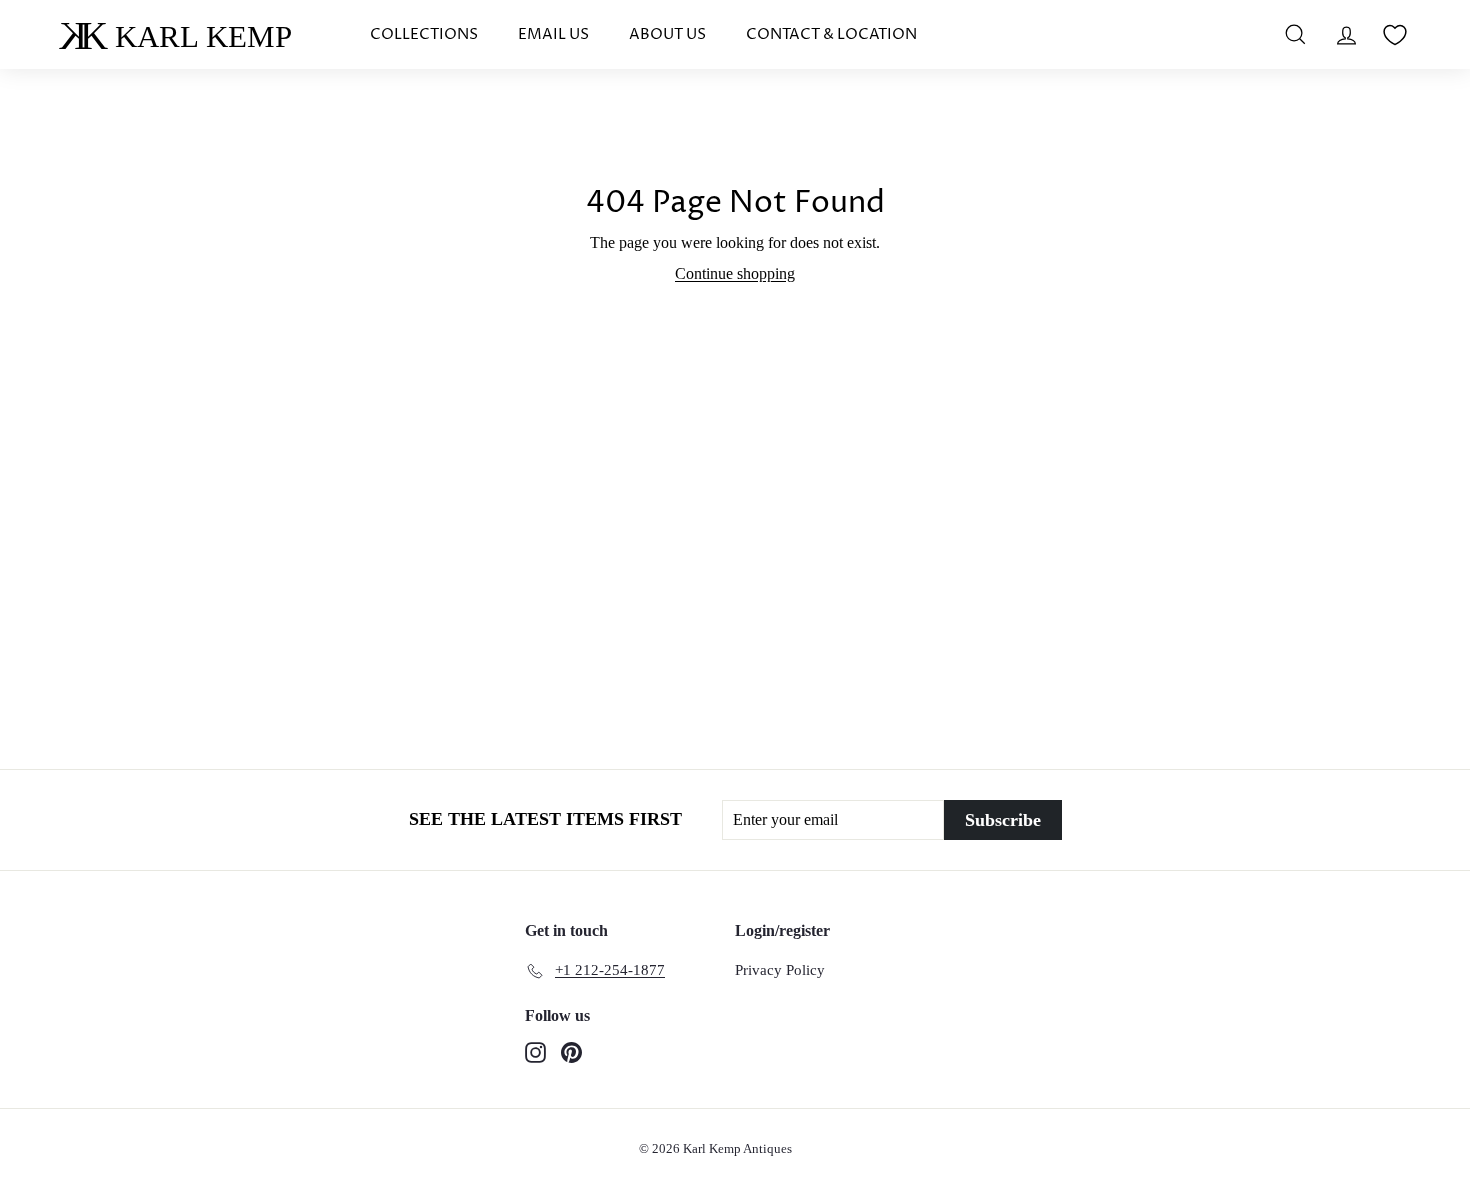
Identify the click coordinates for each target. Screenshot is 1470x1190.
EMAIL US (553, 34)
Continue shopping (735, 273)
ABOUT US (667, 34)
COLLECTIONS (424, 34)
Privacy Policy (780, 970)
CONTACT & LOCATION (831, 34)
